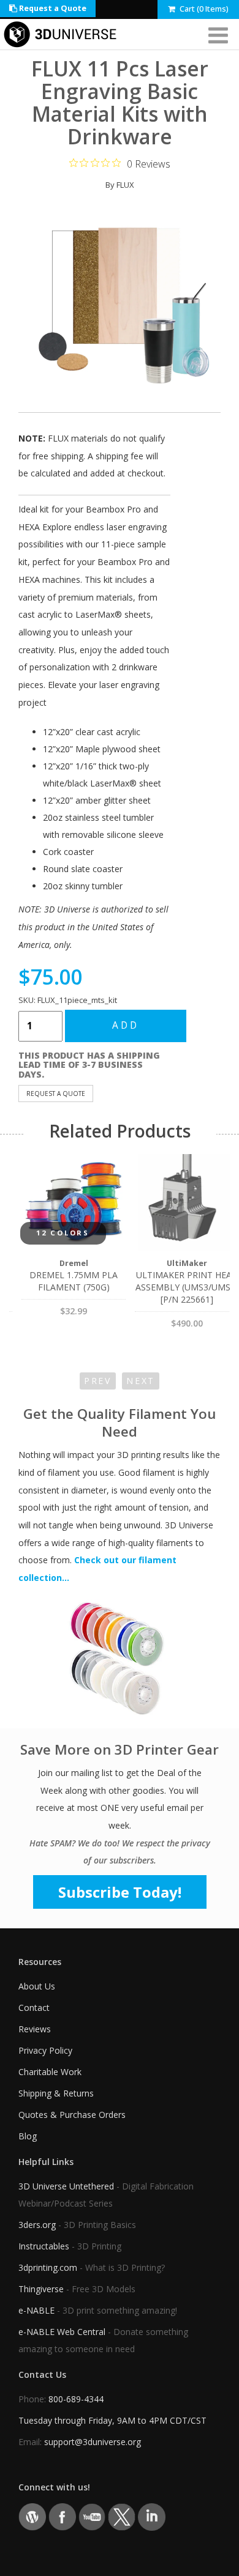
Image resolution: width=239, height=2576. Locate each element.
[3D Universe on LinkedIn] (152, 2516)
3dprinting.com (48, 2267)
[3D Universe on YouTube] (92, 2516)
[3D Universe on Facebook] (62, 2516)
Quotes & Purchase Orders (72, 2115)
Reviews (35, 2029)
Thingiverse (41, 2289)
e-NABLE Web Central (62, 2332)
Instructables (44, 2246)
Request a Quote (52, 8)
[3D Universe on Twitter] (122, 2516)
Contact (34, 2008)
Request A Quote (56, 1094)
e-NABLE (36, 2310)
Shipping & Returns (56, 2093)
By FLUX (120, 185)
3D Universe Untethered (66, 2186)
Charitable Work (50, 2072)
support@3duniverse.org (93, 2442)
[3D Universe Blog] (32, 2516)
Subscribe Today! (120, 1892)
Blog (28, 2136)
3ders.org (37, 2225)
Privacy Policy (45, 2050)
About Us (37, 1986)
